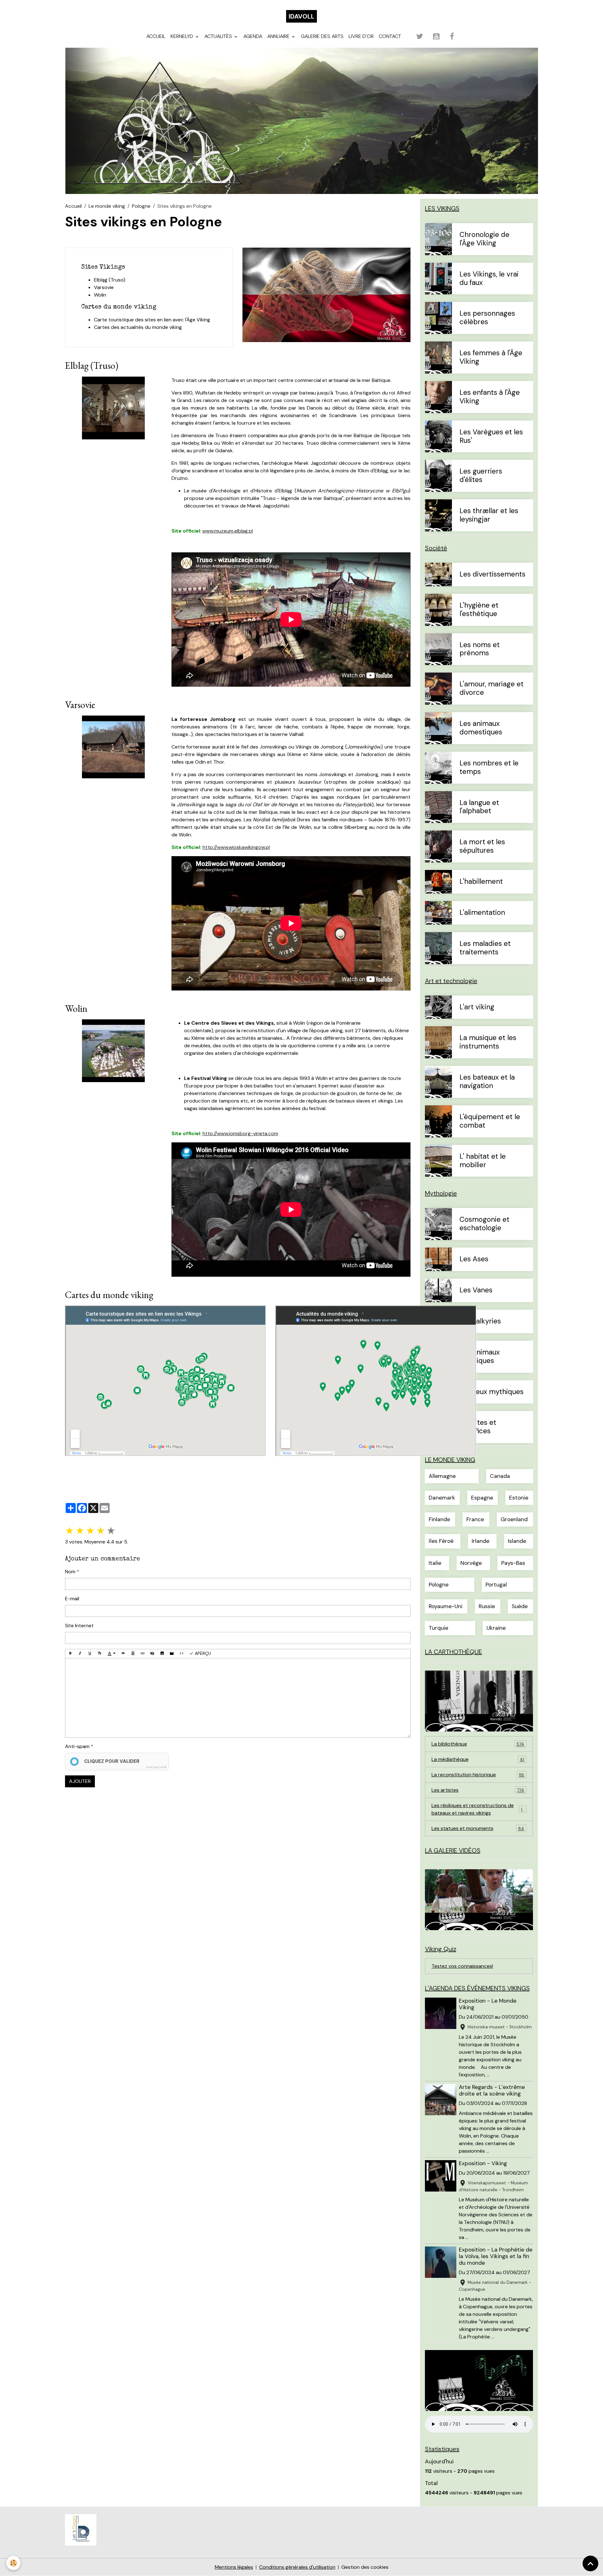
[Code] (182, 1654)
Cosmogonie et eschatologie (484, 1224)
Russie (487, 1606)
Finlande (439, 1519)
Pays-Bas (513, 1563)
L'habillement (481, 882)
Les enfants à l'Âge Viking (490, 397)
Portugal (496, 1585)
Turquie (438, 1628)
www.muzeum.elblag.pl (228, 531)
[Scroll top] (590, 2563)
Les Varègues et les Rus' (491, 437)
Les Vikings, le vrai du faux (489, 279)
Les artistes (478, 1790)
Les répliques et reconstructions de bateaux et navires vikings (479, 1809)
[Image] (162, 1654)
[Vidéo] (172, 1654)
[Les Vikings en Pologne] (326, 294)
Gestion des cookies (365, 2567)
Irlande (481, 1541)
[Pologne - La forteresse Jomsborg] (113, 746)
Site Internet (79, 1626)
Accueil (156, 36)
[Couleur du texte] (111, 1654)
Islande (517, 1541)
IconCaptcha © (156, 1767)
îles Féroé (441, 1541)
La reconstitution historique (478, 1775)
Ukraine (496, 1628)
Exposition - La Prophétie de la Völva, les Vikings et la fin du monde (496, 2256)
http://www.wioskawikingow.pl (236, 847)
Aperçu (202, 1653)
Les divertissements (492, 574)
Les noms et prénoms (480, 649)
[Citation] (123, 1654)
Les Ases (474, 1259)
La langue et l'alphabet (479, 807)
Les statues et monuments (478, 1828)
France (475, 1519)
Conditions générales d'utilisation (297, 2567)
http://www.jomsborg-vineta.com (240, 1133)
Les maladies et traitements (485, 948)
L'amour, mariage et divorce (492, 689)
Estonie (519, 1498)
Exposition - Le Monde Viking (488, 2004)
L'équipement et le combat (490, 1121)
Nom (70, 1572)
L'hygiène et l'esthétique (479, 610)
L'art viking (477, 1007)
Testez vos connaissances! (462, 1966)
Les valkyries (480, 1321)
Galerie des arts (322, 36)
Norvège (471, 1563)
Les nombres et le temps (489, 768)
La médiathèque (478, 1759)
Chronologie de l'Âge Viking (484, 239)
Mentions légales (234, 2567)
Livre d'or (361, 36)
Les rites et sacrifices (478, 1427)
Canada (500, 1476)
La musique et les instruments (488, 1042)
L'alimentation (482, 913)
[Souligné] (90, 1654)
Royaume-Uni (445, 1606)
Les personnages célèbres (487, 318)
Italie (435, 1563)
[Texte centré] (133, 1654)
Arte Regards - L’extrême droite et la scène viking (492, 2090)
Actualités (219, 36)
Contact (390, 36)
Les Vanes (476, 1290)
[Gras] (70, 1654)
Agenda (253, 36)
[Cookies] (13, 2563)
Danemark (442, 1498)
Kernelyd (182, 36)
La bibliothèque (478, 1744)
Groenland (514, 1519)
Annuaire (279, 36)
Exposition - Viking (483, 2163)
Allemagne (442, 1476)
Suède (520, 1606)
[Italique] (80, 1654)
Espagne (482, 1498)
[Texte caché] (152, 1654)
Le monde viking (107, 206)
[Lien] (143, 1654)
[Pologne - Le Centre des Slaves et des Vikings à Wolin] (113, 1050)
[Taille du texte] (100, 1654)
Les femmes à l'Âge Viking (491, 357)
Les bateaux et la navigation (487, 1082)
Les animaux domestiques (481, 728)
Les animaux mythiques (480, 1357)
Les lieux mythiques (492, 1392)
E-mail (72, 1599)
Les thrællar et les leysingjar (489, 515)
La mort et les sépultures (482, 846)
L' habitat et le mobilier (483, 1161)
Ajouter (80, 1781)
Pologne (141, 206)
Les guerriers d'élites (481, 476)
